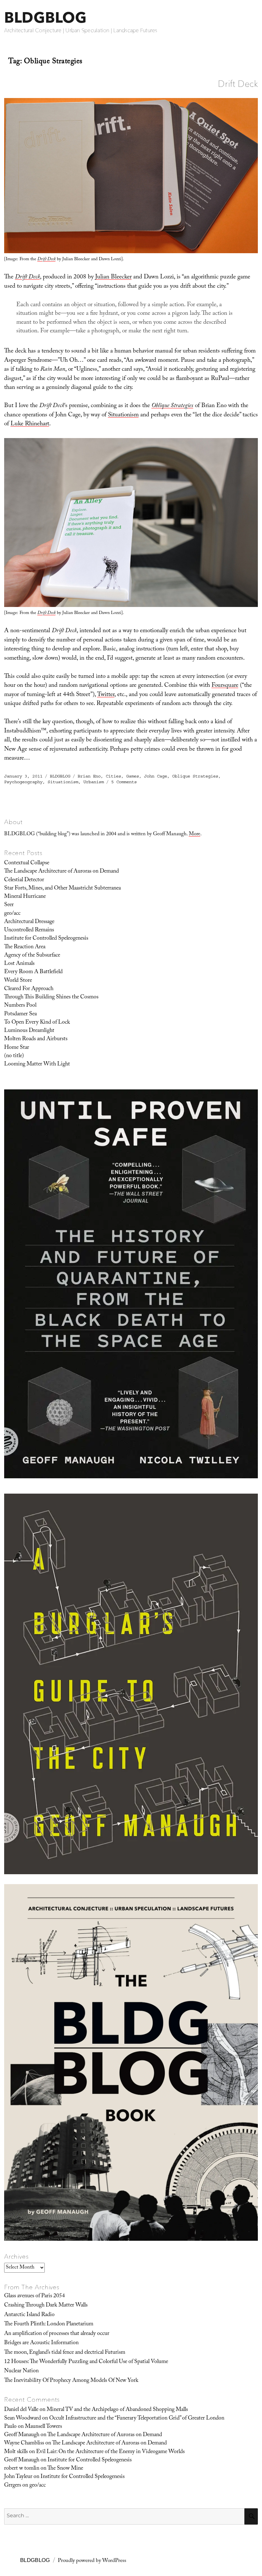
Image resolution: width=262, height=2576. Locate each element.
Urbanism (94, 782)
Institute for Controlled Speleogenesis (46, 939)
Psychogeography (23, 782)
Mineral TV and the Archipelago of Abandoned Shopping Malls (117, 2410)
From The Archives (32, 2287)
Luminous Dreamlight (29, 1031)
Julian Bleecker (113, 277)
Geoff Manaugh (22, 2435)
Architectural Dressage (29, 922)
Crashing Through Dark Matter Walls (46, 2306)
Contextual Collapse (27, 863)
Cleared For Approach (29, 989)
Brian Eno (89, 776)
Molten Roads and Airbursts (36, 1039)
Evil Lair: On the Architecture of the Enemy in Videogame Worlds (110, 2452)
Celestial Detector (24, 880)
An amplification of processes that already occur (57, 2334)
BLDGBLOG (45, 17)
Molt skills (16, 2452)
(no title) (14, 1056)
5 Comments (124, 782)
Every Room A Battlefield (33, 972)
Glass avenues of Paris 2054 (35, 2296)
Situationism (123, 415)
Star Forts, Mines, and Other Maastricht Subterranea (62, 889)
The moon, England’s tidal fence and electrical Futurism (65, 2353)
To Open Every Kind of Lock (37, 1023)
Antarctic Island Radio (29, 2315)
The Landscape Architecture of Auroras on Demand (62, 872)
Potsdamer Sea (20, 1014)
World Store (18, 981)
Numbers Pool (20, 1006)
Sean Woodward (23, 2419)
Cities (113, 776)
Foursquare (225, 686)
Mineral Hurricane (25, 897)
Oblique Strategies (195, 776)
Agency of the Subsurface (32, 956)
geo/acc (12, 914)
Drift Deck (238, 84)
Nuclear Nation (21, 2371)
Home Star (17, 1048)
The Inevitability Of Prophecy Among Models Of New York (71, 2381)
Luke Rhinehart (30, 424)
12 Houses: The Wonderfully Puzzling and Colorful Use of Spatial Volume (86, 2362)
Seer (9, 905)
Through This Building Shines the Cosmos (51, 997)
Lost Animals (19, 964)
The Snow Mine (65, 2469)
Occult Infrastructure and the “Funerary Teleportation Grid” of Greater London (137, 2419)
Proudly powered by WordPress (92, 2561)
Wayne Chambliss (24, 2443)
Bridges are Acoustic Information (41, 2343)
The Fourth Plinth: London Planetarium (49, 2324)
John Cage (156, 776)
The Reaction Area (25, 947)
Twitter (106, 695)
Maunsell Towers (43, 2427)
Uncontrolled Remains (29, 930)
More (195, 834)
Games (133, 776)
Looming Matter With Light (37, 1064)
